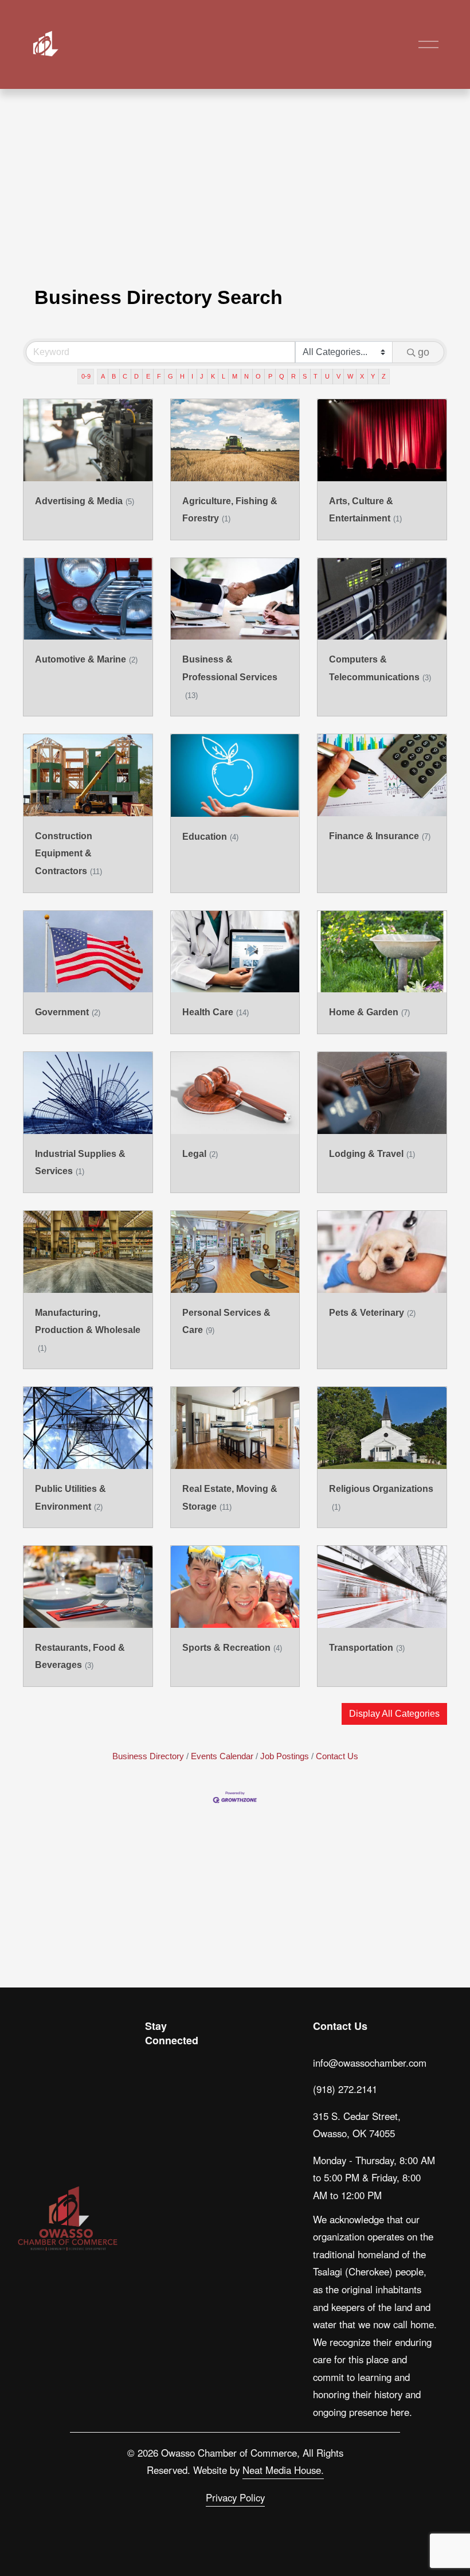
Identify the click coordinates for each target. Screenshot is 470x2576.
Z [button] (384, 376)
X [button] (362, 376)
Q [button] (282, 376)
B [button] (114, 376)
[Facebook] (182, 2064)
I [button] (192, 376)
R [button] (293, 376)
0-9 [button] (86, 376)
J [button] (202, 376)
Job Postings (285, 1756)
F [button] (159, 376)
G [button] (171, 376)
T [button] (316, 376)
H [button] (182, 376)
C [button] (125, 376)
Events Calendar (222, 1756)
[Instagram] (155, 2064)
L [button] (224, 376)
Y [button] (373, 376)
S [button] (305, 376)
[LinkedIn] (155, 2091)
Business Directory (148, 1756)
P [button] (270, 376)
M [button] (235, 376)
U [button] (327, 376)
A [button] (103, 376)
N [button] (246, 376)
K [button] (213, 376)
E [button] (148, 376)
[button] (394, 1714)
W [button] (350, 376)
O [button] (258, 376)
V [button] (338, 376)
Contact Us (337, 1756)
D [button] (136, 376)
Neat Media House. (283, 2470)
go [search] (424, 352)
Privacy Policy (235, 2497)
